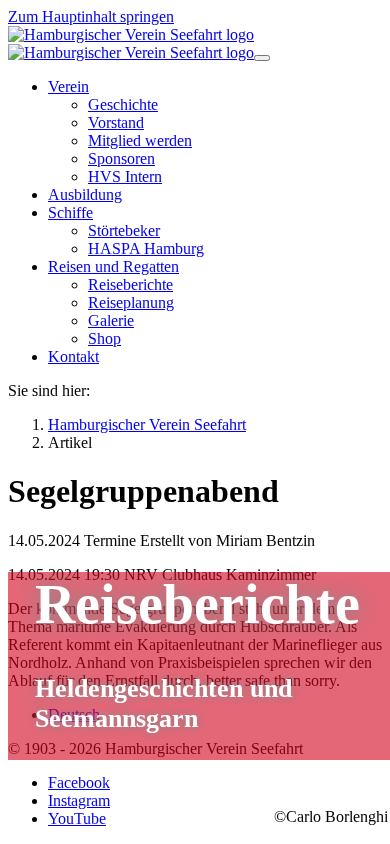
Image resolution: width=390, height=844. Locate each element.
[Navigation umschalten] (262, 58)
